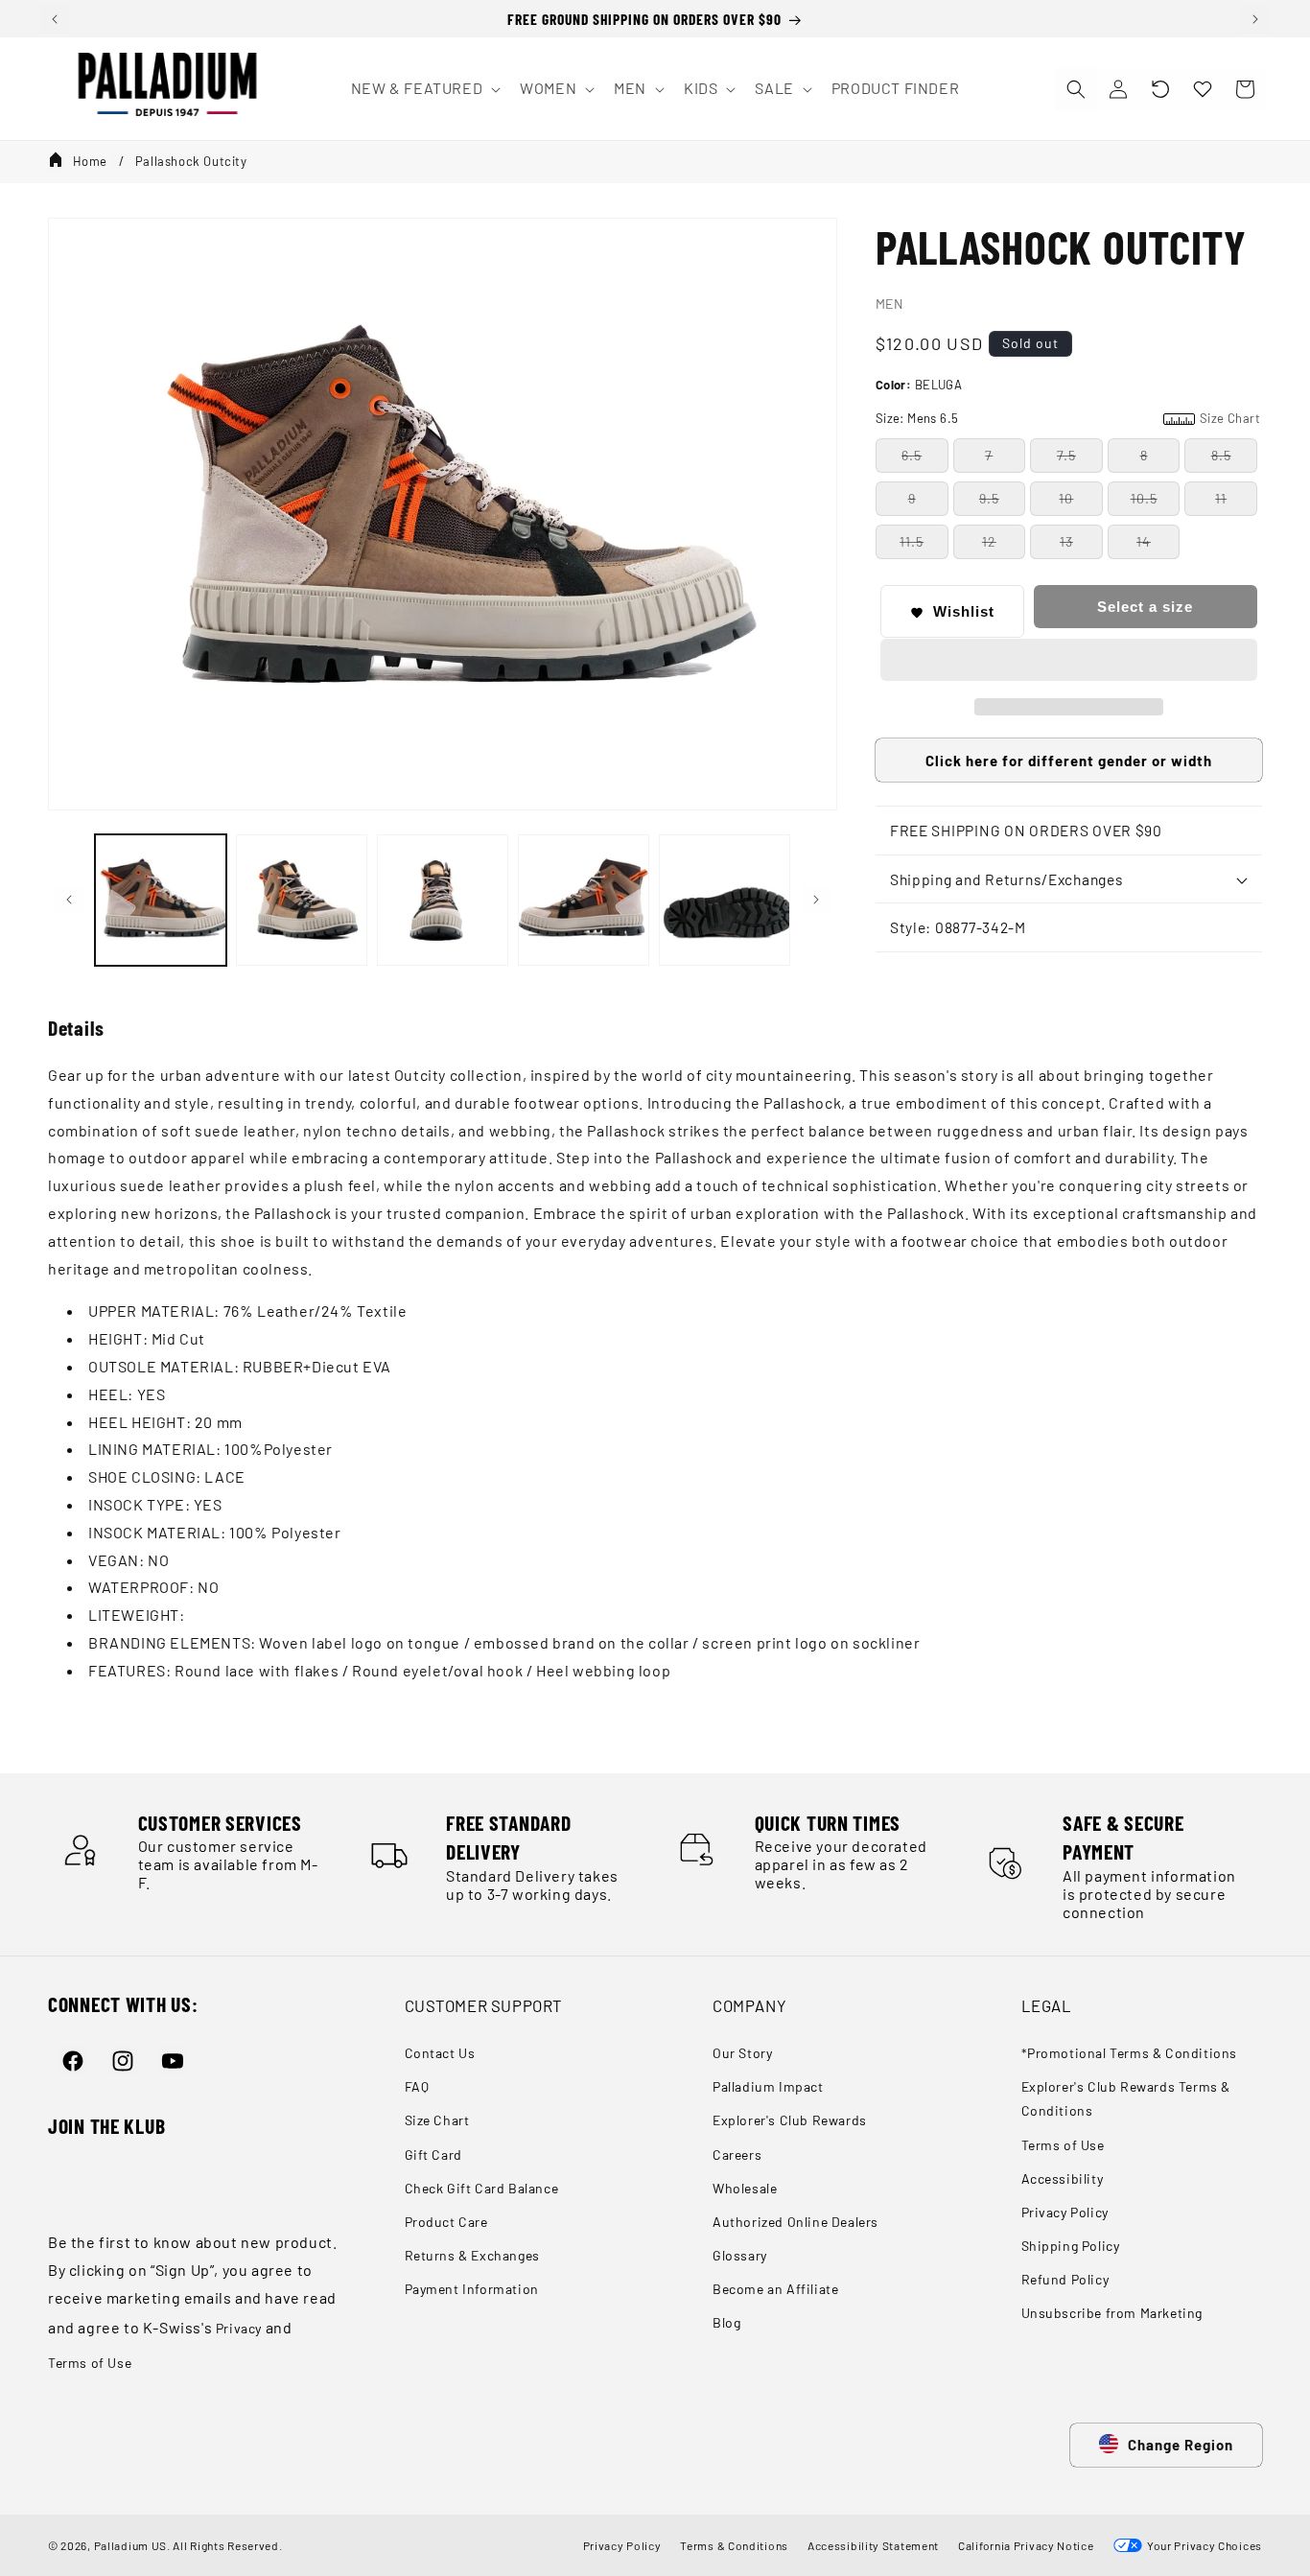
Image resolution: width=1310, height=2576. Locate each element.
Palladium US (130, 2545)
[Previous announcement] (55, 19)
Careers (737, 2154)
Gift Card (433, 2154)
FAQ (417, 2086)
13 (1066, 542)
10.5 (1144, 499)
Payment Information (472, 2289)
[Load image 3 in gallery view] (443, 900)
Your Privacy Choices (1202, 2545)
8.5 (1221, 456)
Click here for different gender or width (1069, 761)
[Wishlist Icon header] (1203, 89)
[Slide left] (69, 900)
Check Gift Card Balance (482, 2188)
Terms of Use (90, 2363)
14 (1144, 542)
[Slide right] (816, 900)
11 (1221, 499)
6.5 (912, 456)
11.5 (912, 542)
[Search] (1076, 89)
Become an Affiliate (775, 2289)
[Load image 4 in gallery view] (584, 900)
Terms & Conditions (734, 2545)
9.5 (989, 499)
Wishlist (964, 612)
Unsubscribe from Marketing (1112, 2313)
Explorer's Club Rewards (790, 2120)
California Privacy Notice (1026, 2545)
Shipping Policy (1071, 2246)
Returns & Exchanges (472, 2255)
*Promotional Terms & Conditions (1130, 2053)
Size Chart (437, 2120)
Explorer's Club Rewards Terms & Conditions (1126, 2098)
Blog (726, 2322)
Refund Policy (1065, 2279)
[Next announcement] (1255, 19)
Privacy (239, 2328)
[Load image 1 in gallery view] (161, 900)
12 (989, 542)
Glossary (740, 2255)
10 (1066, 499)
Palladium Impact (768, 2086)
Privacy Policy (1065, 2212)
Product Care (446, 2222)
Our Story (742, 2053)
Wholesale (745, 2188)
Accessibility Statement (873, 2545)
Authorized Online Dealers (795, 2222)
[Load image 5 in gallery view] (725, 900)
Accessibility (1063, 2178)
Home (90, 161)
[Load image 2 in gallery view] (302, 900)
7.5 (1066, 456)
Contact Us (440, 2053)
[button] (1160, 89)
